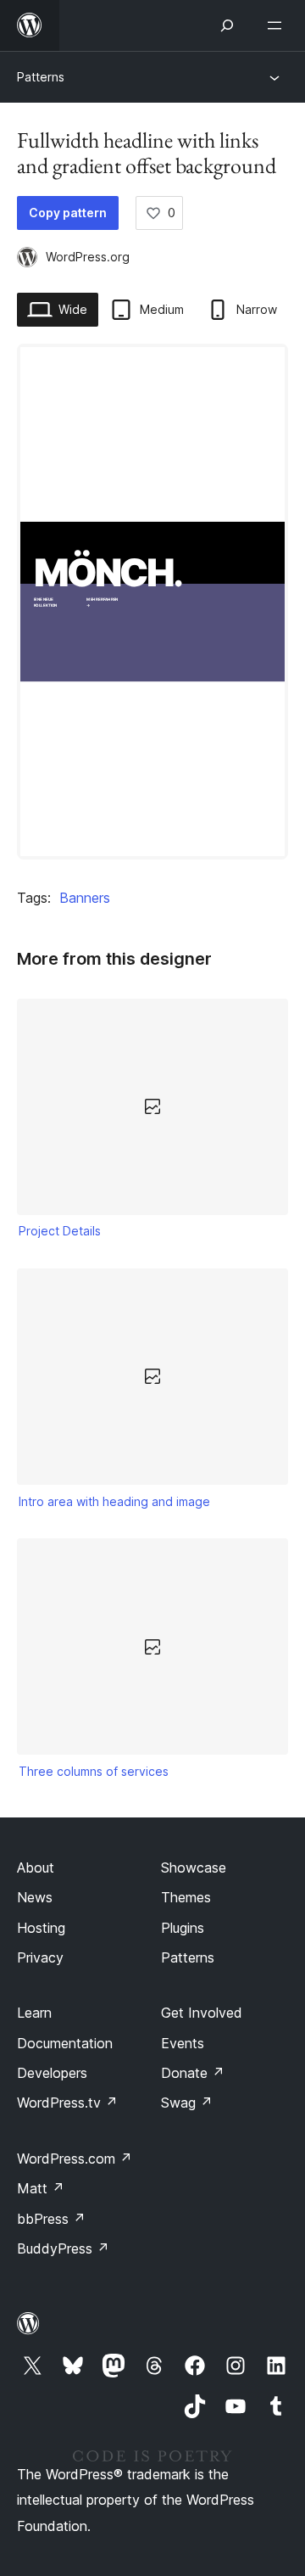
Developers (52, 2073)
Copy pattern (68, 213)
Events (183, 2043)
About (36, 1868)
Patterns (41, 77)
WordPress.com (75, 2159)
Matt (41, 2188)
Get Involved (202, 2013)
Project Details (60, 1231)
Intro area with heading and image (114, 1501)
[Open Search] (227, 25)
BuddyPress (63, 2248)
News (35, 1897)
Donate (193, 2073)
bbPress (51, 2219)
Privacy (40, 1957)
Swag (187, 2103)
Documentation (65, 2043)
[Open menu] (278, 25)
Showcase (194, 1868)
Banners (85, 898)
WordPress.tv (67, 2103)
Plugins (183, 1928)
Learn (34, 2013)
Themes (186, 1897)
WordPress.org (88, 257)
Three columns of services (94, 1771)
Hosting (41, 1928)
